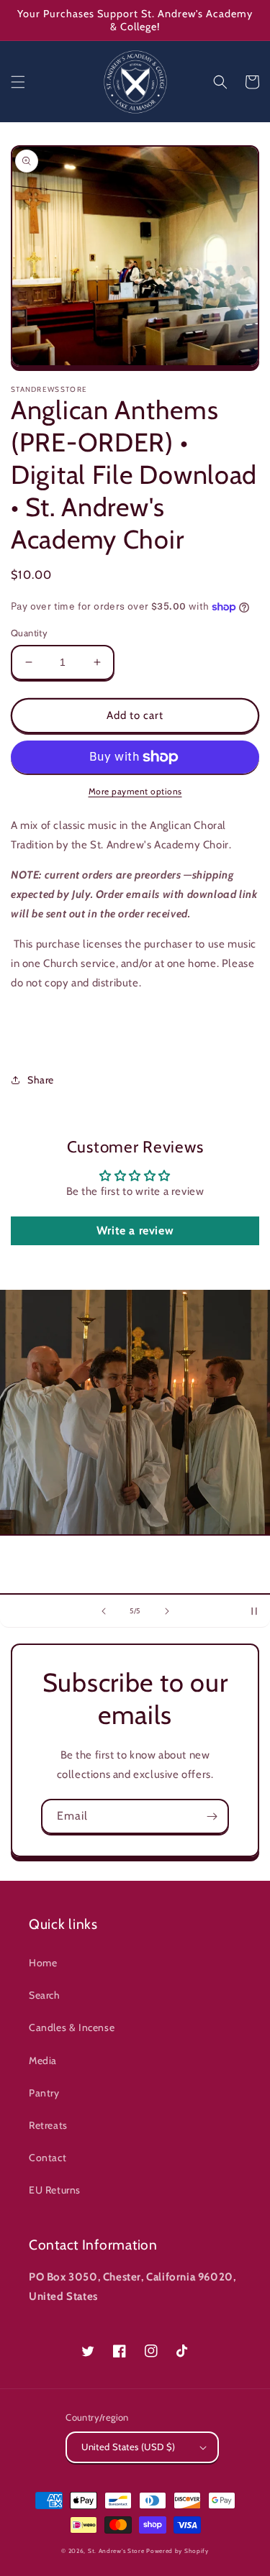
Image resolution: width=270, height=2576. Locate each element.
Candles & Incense (72, 2027)
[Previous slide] (104, 1611)
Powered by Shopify (177, 2551)
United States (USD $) (128, 2447)
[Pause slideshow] (254, 1611)
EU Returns (55, 2190)
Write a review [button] (135, 1230)
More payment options (135, 791)
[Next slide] (167, 1611)
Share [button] (41, 1080)
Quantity (29, 633)
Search (45, 1995)
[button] (18, 82)
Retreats (48, 2125)
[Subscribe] (212, 1816)
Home (43, 1963)
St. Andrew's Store (116, 2551)
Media (43, 2061)
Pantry (44, 2093)
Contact (48, 2158)
